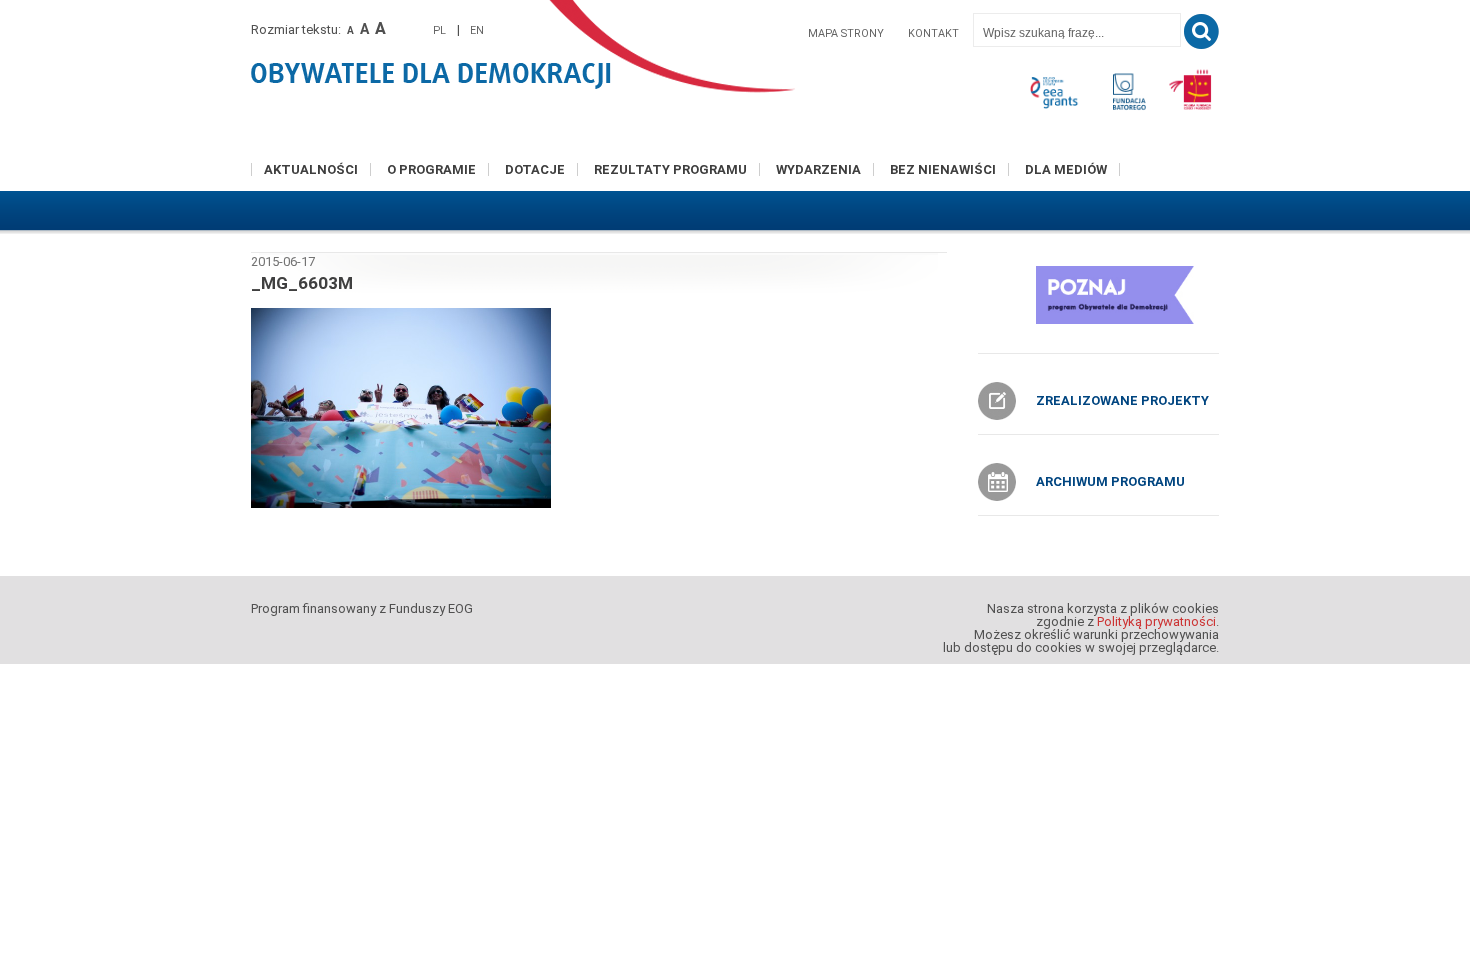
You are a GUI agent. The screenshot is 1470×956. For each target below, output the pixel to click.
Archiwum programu (1110, 481)
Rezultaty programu (670, 169)
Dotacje (535, 169)
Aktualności (311, 169)
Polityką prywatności (1156, 621)
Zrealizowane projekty (1122, 400)
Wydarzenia (818, 169)
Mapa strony (846, 33)
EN (477, 30)
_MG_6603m (302, 283)
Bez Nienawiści (943, 169)
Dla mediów (1066, 169)
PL (439, 30)
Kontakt (933, 33)
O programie (431, 169)
